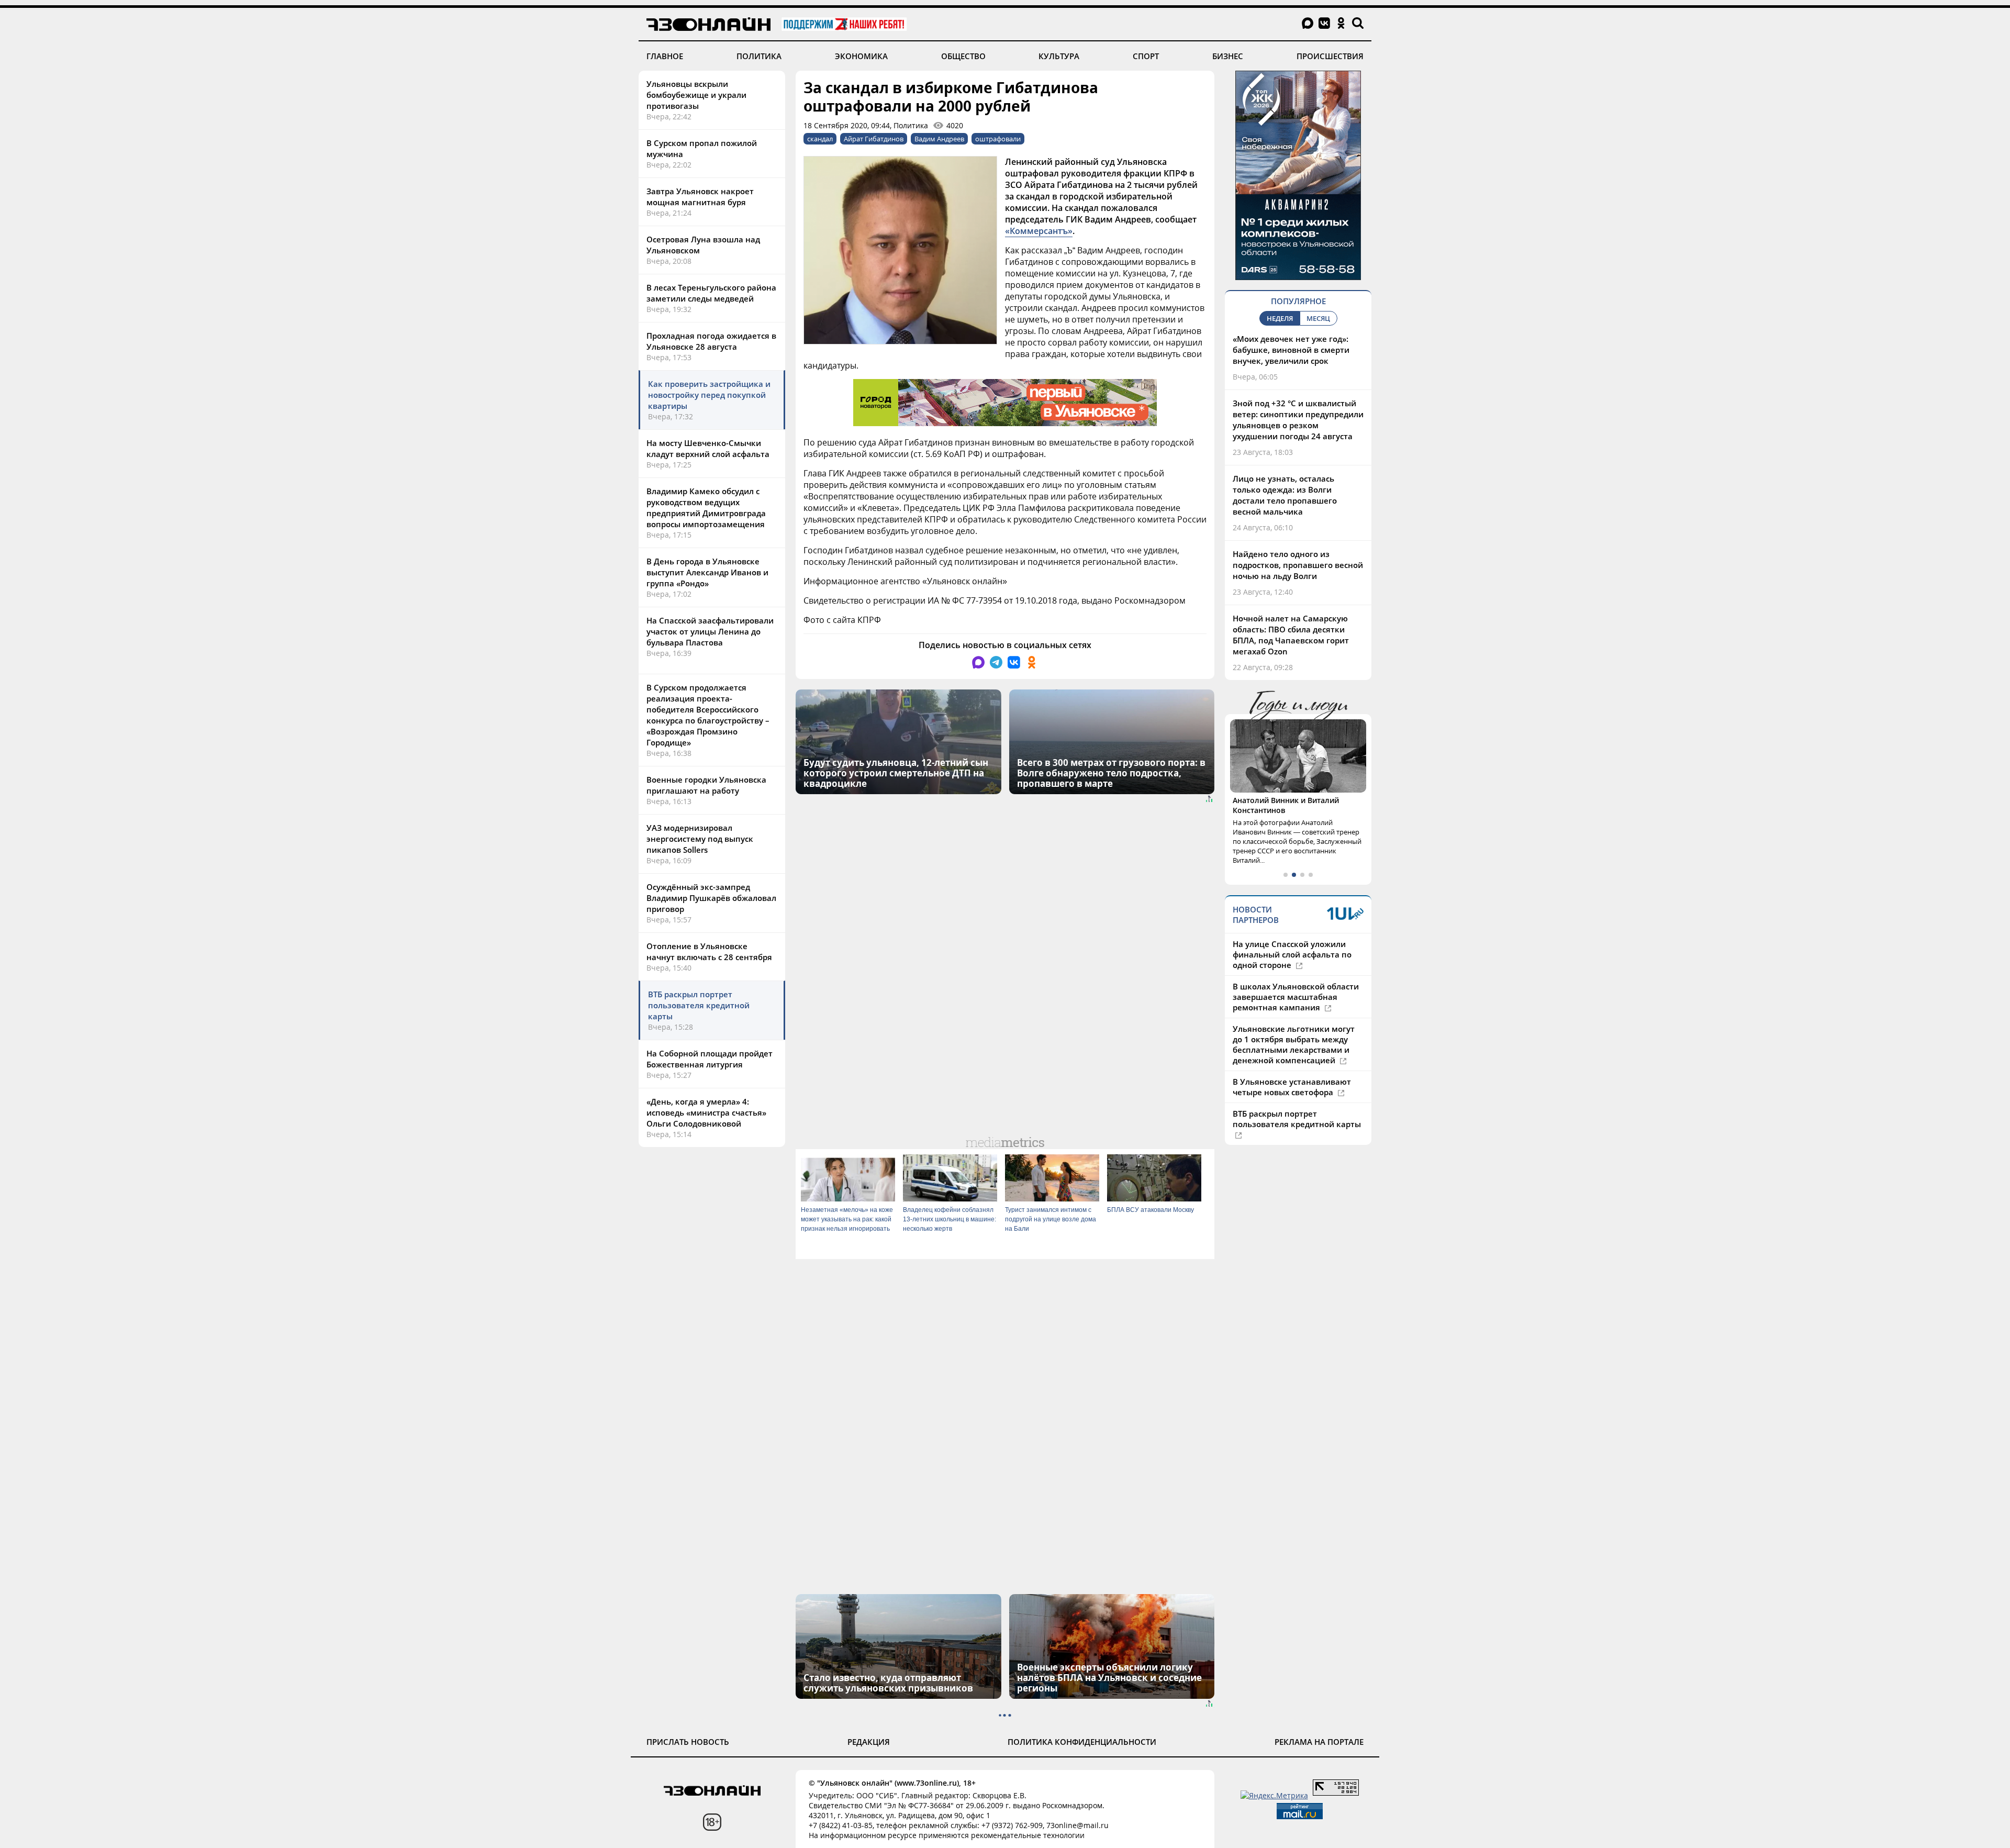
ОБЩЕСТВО (963, 56)
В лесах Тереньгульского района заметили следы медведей (711, 293)
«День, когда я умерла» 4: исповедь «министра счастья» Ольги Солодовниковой (706, 1112)
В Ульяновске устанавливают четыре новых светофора (1292, 1097)
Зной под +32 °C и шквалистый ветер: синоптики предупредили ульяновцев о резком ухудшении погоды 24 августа (1298, 420)
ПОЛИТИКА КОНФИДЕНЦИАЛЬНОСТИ (1082, 1742)
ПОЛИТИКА (759, 56)
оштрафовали (998, 139)
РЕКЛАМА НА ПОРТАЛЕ (1319, 1742)
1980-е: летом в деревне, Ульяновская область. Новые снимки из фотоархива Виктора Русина (1292, 815)
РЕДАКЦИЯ (869, 1742)
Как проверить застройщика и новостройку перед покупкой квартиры (709, 395)
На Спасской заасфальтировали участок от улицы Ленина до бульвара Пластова (710, 631)
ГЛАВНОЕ (665, 56)
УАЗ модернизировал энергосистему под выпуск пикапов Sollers (700, 839)
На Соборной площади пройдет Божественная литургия (710, 1059)
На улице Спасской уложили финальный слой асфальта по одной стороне (1292, 965)
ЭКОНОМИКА (861, 56)
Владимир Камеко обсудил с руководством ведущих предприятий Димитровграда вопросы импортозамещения (706, 508)
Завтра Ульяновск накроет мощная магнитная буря (700, 197)
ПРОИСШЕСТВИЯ (1330, 56)
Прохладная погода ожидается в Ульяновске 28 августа (711, 341)
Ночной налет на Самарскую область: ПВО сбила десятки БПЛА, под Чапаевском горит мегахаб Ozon (1291, 635)
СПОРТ (1146, 56)
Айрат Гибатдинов (874, 139)
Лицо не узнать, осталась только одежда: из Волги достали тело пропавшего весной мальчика (1285, 495)
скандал (820, 139)
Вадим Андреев (939, 139)
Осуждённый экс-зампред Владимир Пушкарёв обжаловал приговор (711, 898)
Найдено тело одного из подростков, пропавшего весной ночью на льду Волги (1298, 565)
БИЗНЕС (1228, 56)
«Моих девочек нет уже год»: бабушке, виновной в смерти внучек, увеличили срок (1291, 350)
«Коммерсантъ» (1039, 231)
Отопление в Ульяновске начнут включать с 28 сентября (709, 951)
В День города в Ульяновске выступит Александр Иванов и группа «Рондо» (707, 572)
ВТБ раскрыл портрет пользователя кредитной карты (699, 1005)
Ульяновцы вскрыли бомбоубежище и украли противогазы (696, 95)
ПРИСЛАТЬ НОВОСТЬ (688, 1742)
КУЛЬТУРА (1059, 56)
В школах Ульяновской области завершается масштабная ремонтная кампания (1296, 1007)
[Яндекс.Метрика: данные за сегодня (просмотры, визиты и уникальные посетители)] (1274, 1795)
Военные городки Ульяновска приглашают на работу (706, 785)
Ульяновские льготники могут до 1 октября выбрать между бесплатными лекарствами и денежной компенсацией (1294, 1055)
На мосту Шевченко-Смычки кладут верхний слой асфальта (708, 448)
